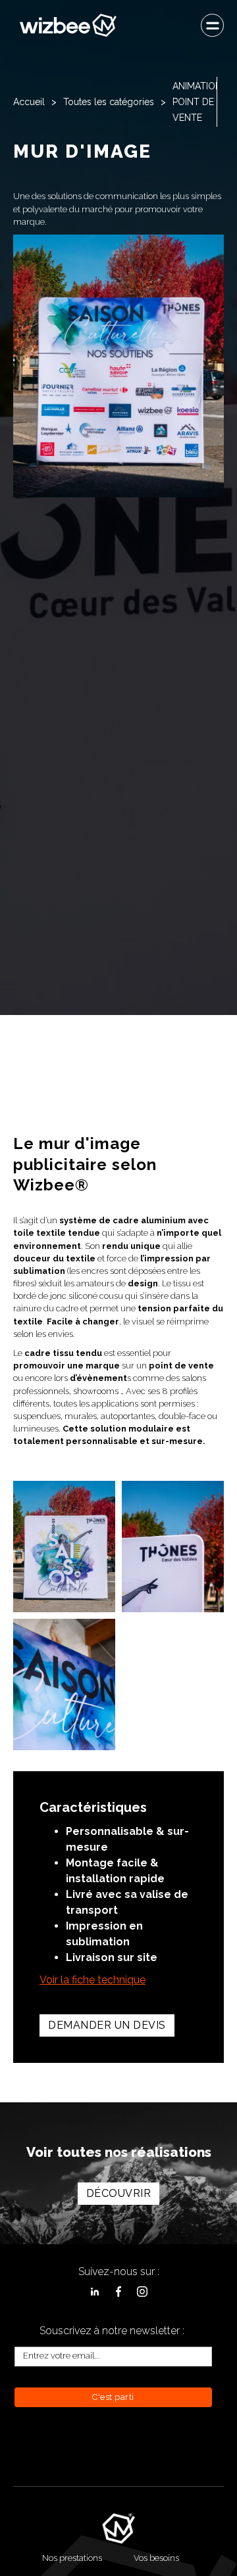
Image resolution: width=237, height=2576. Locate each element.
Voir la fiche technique (92, 1980)
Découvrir (119, 2193)
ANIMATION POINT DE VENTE (197, 102)
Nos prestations (72, 2558)
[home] (65, 25)
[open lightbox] (64, 1547)
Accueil (29, 102)
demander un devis (107, 2025)
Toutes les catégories (109, 102)
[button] (212, 25)
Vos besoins (156, 2558)
